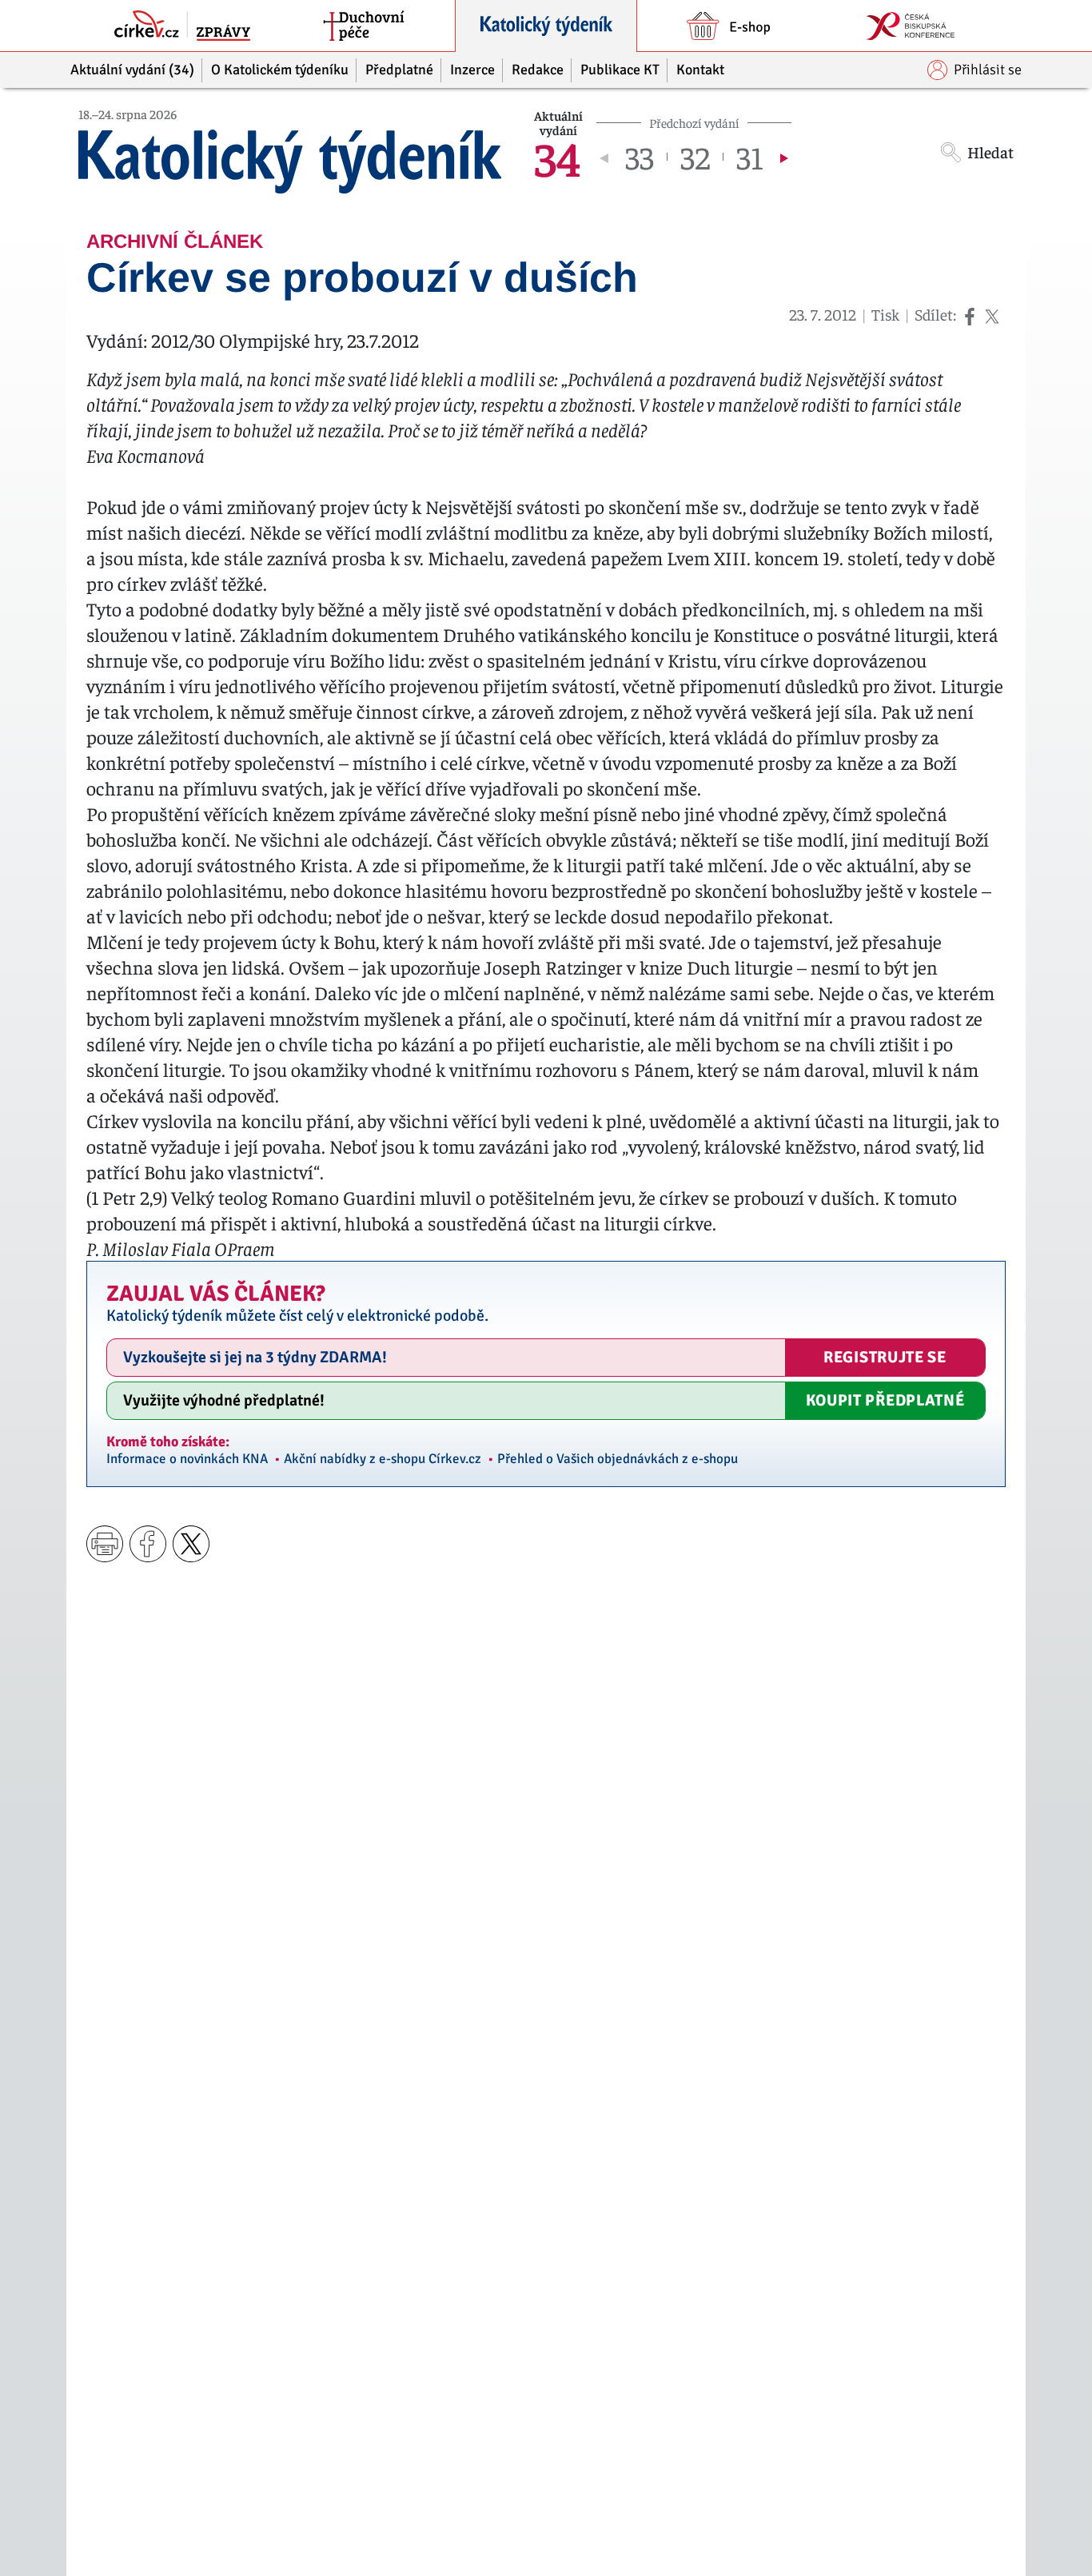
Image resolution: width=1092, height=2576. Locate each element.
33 (640, 157)
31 (750, 157)
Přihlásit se (988, 70)
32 (695, 157)
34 (557, 157)
